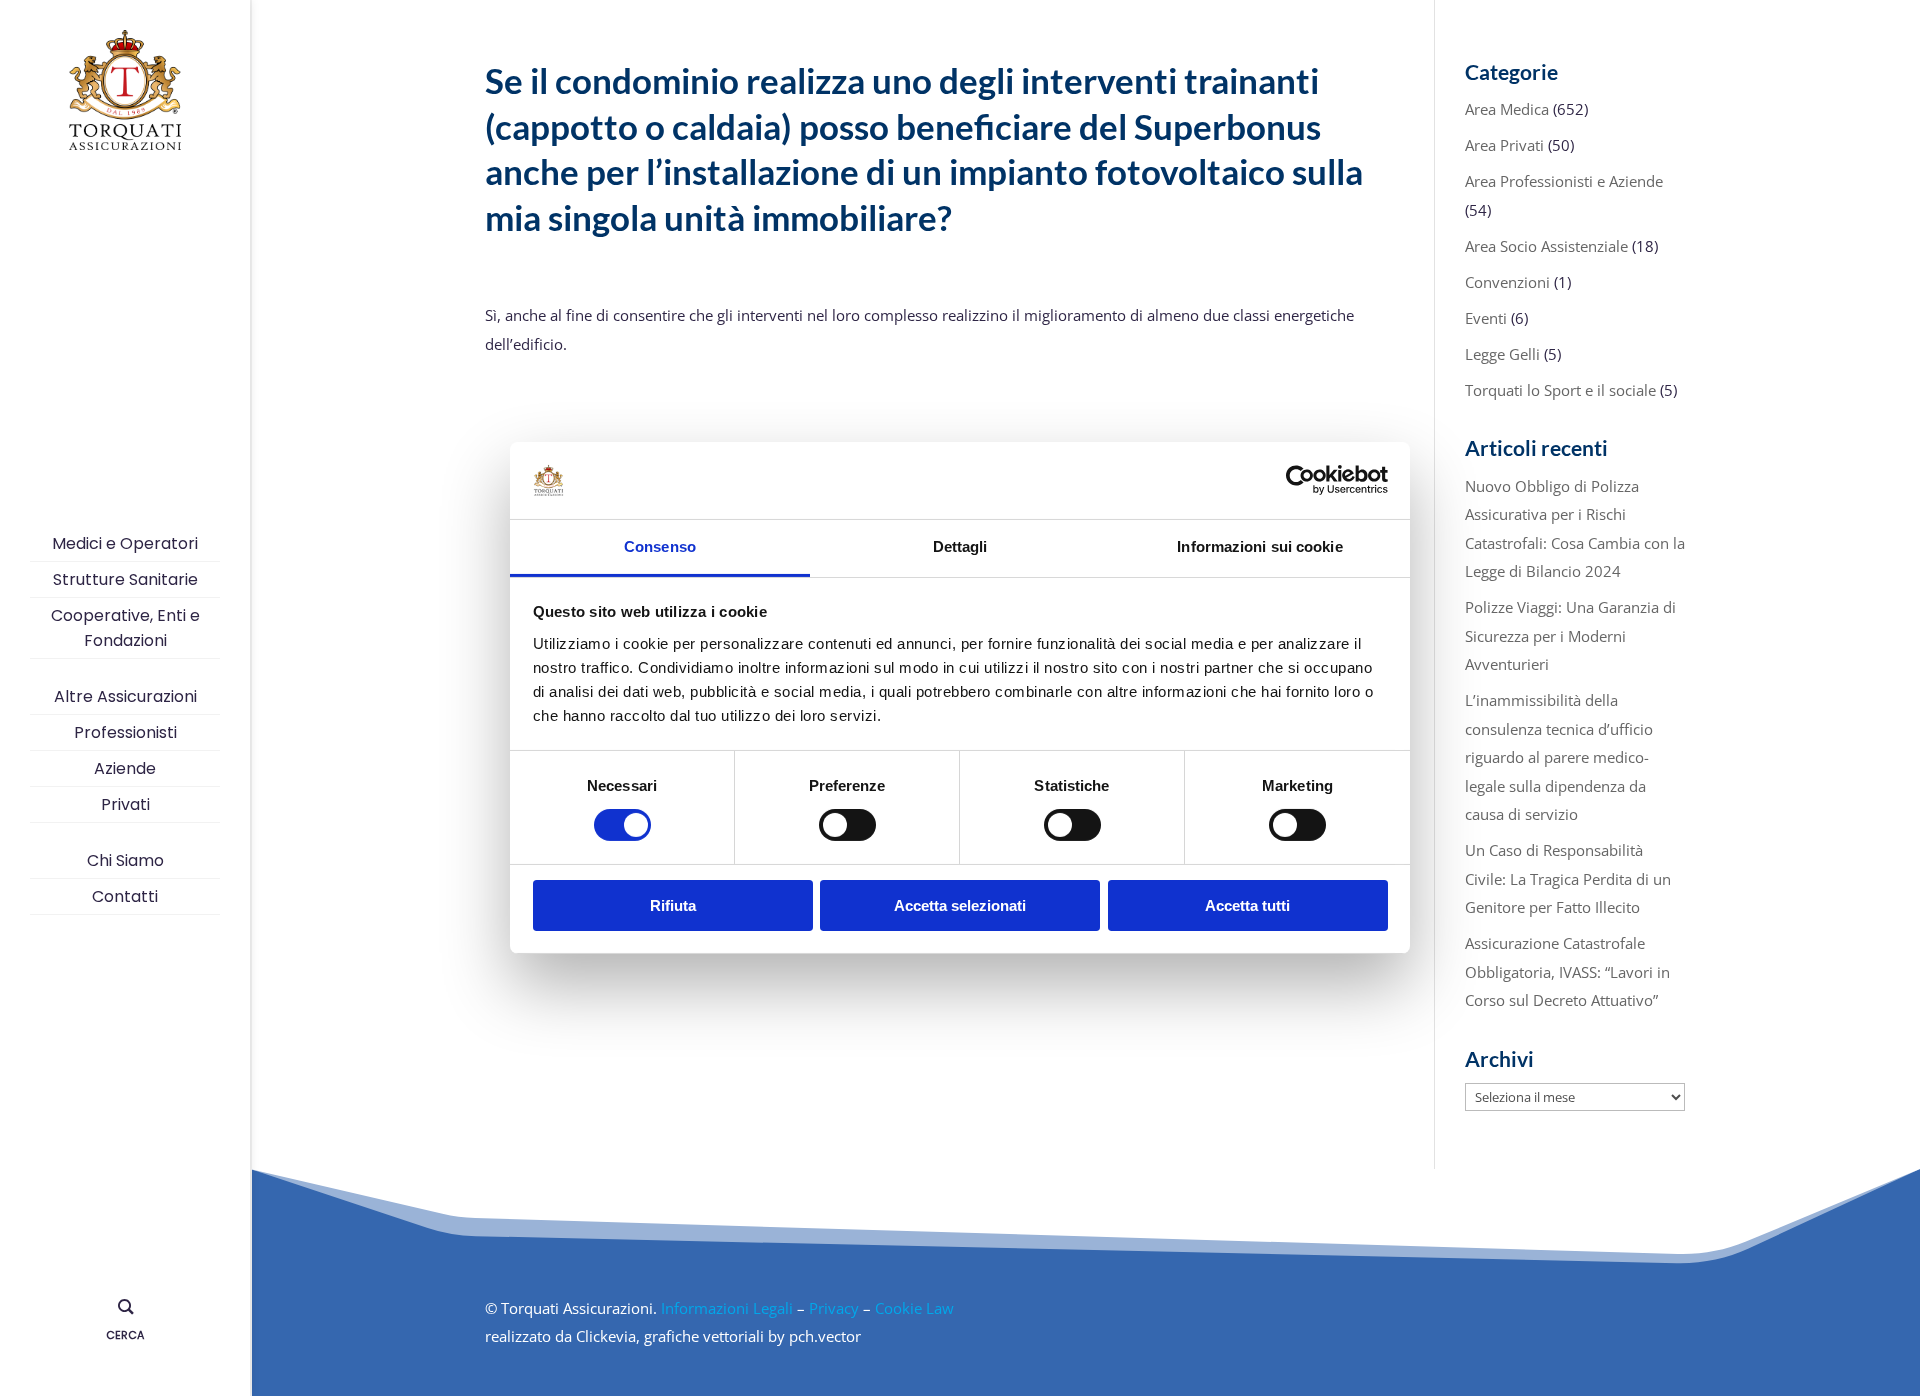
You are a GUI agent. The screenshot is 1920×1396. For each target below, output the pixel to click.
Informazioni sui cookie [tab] (1259, 546)
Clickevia (606, 1336)
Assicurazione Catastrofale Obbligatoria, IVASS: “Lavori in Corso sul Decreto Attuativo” (1567, 971)
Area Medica (1507, 109)
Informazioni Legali (727, 1308)
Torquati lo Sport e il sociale (1560, 390)
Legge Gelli (1502, 354)
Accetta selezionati (960, 905)
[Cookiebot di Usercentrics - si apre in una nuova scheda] (1300, 480)
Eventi (1486, 318)
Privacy (834, 1308)
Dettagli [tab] (960, 546)
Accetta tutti (1247, 905)
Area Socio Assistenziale (1546, 246)
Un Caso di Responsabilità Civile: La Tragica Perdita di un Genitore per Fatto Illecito (1568, 878)
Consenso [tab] (660, 546)
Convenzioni (1507, 282)
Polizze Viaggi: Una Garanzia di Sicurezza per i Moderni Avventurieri (1570, 635)
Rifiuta (673, 905)
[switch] (847, 825)
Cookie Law (914, 1308)
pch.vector (825, 1336)
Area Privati (1504, 145)
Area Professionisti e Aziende (1564, 181)
